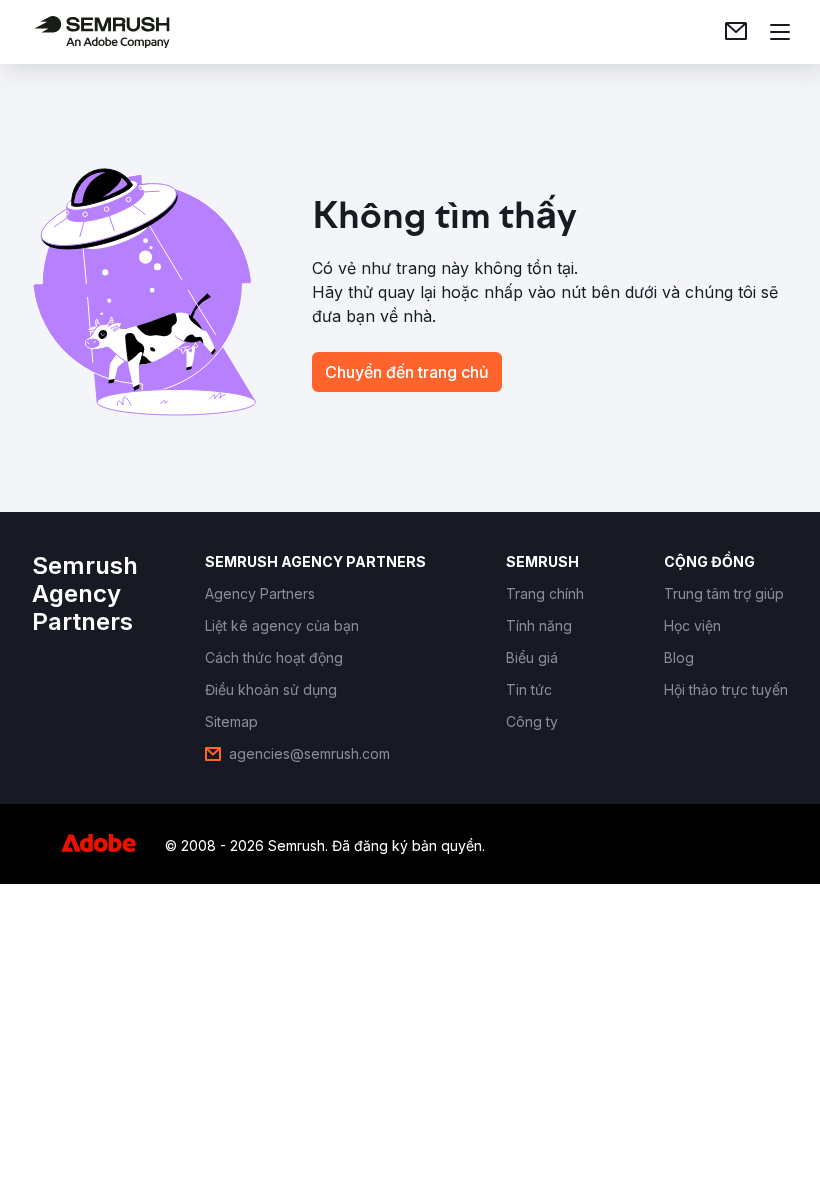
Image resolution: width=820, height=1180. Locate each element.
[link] (736, 32)
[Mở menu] (780, 32)
